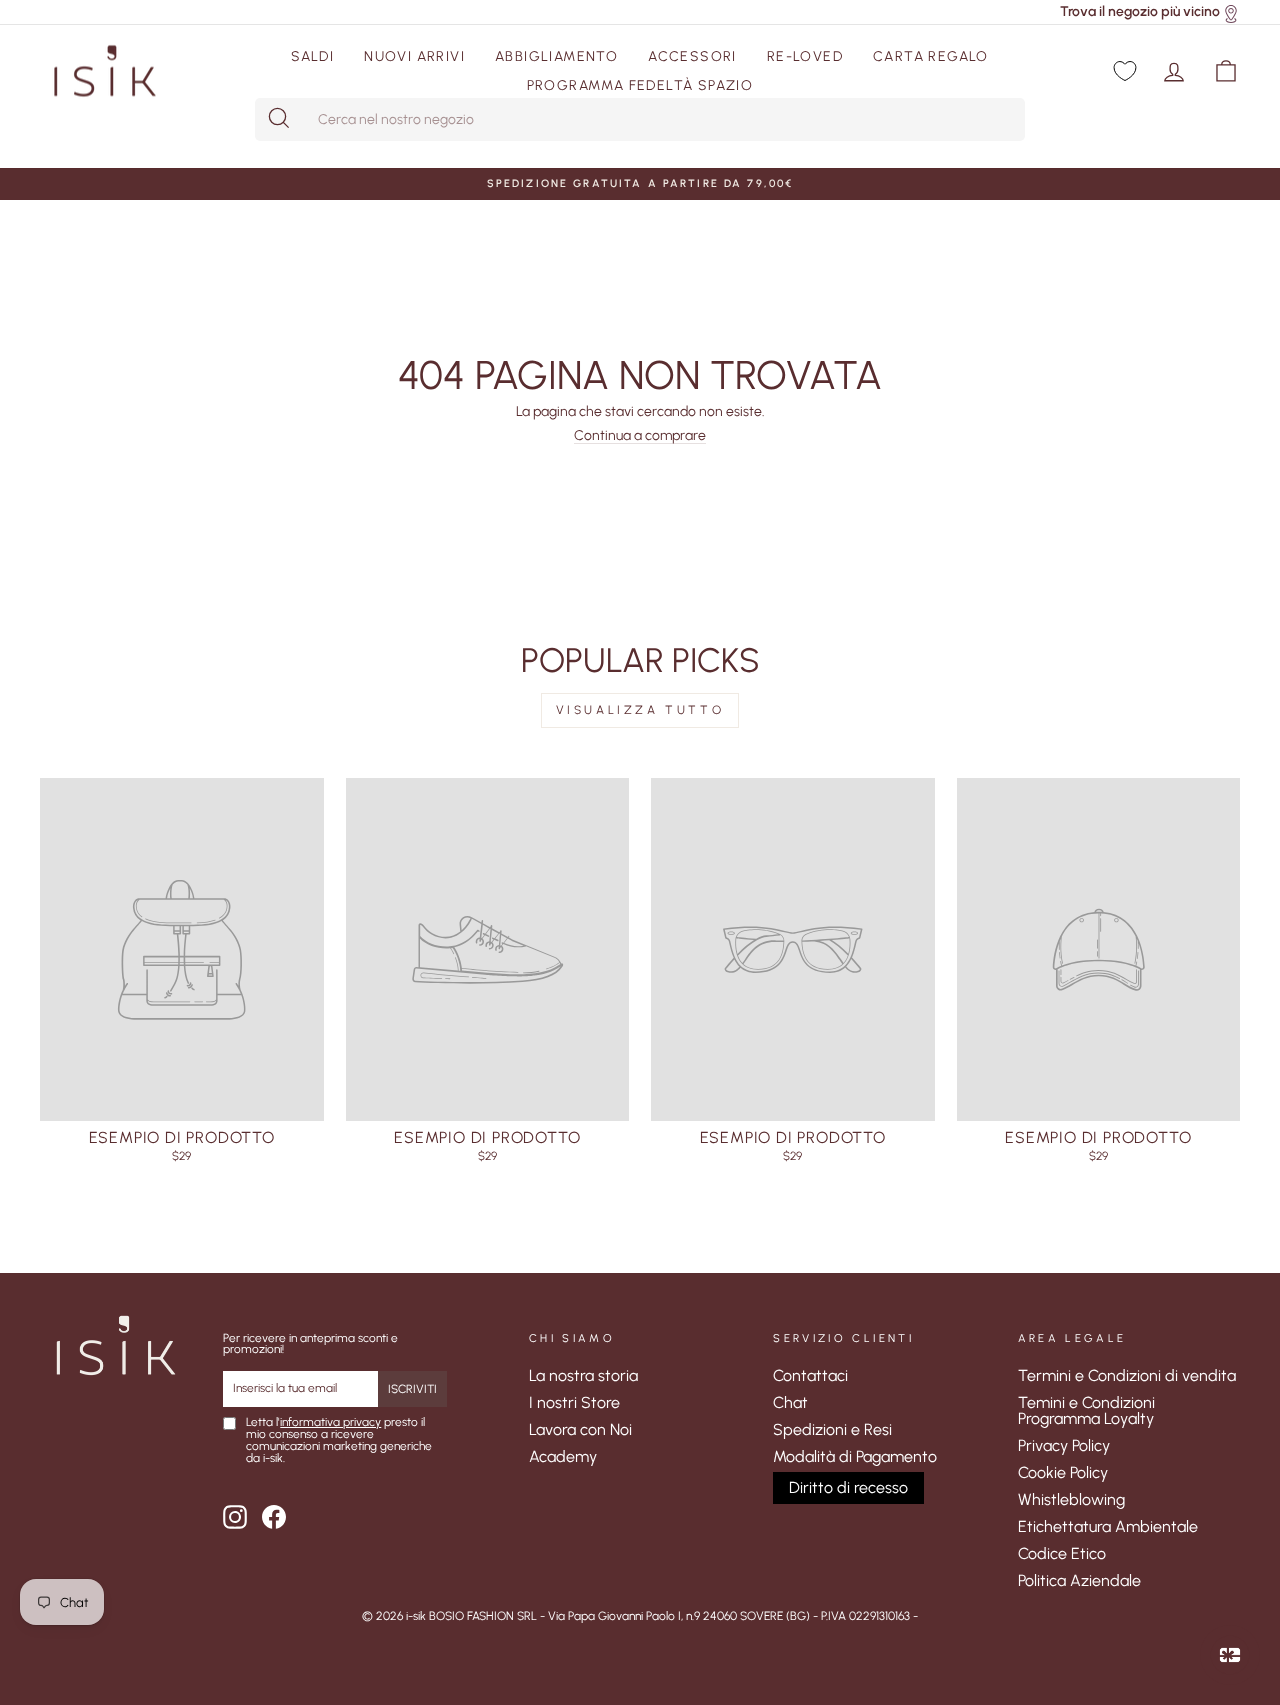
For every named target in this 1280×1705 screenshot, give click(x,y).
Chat (790, 1402)
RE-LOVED (805, 56)
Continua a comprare (640, 436)
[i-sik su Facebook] (274, 1517)
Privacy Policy (1064, 1445)
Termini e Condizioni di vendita (1127, 1375)
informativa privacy (330, 1422)
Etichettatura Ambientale (1108, 1526)
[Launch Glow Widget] (1230, 1655)
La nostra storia (583, 1375)
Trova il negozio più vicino (1140, 11)
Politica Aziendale (1079, 1580)
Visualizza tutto (640, 710)
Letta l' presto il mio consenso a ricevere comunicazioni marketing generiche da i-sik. (339, 1441)
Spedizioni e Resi (832, 1429)
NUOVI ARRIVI (414, 56)
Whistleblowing (1071, 1499)
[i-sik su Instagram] (235, 1517)
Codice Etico (1062, 1553)
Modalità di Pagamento (855, 1456)
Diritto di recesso (848, 1487)
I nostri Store (574, 1402)
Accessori (692, 56)
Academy (563, 1456)
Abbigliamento (556, 56)
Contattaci (810, 1375)
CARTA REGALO (931, 56)
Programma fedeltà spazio (640, 85)
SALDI (312, 56)
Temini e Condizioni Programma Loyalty (1086, 1410)
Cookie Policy (1063, 1472)
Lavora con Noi (580, 1429)
